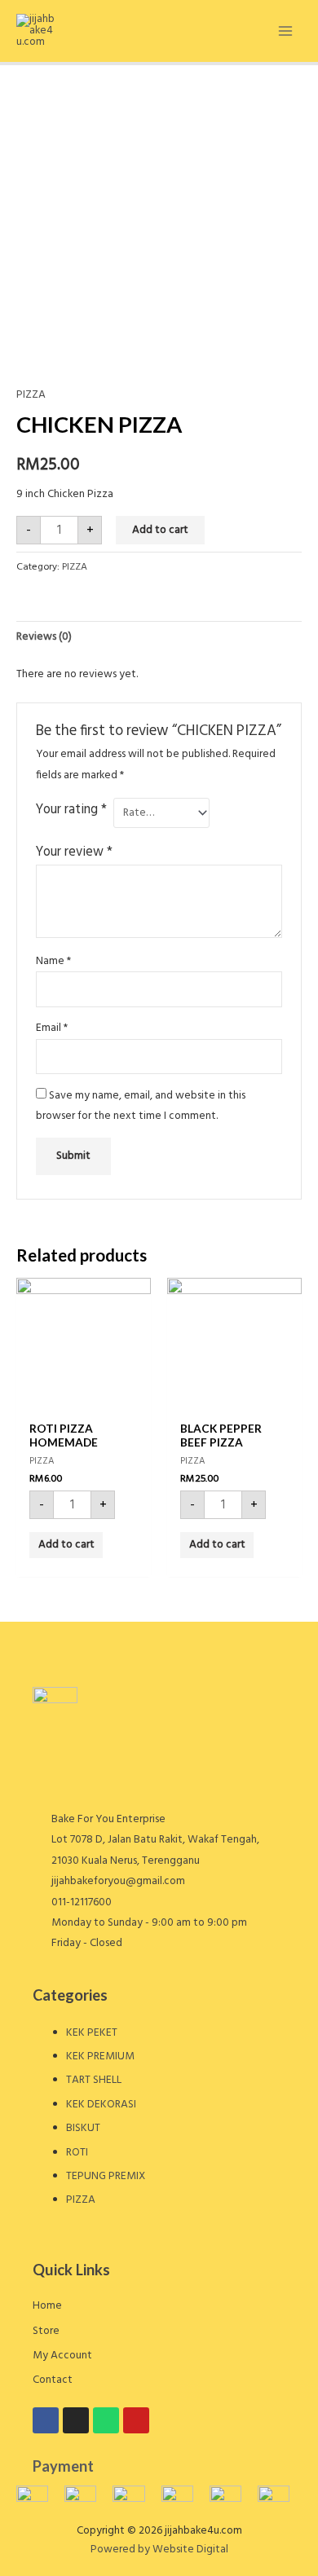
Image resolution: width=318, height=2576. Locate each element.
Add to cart (160, 530)
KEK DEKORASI (101, 2105)
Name (53, 961)
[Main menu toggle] (286, 31)
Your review (74, 852)
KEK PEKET (92, 2033)
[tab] (159, 637)
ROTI (77, 2153)
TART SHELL (94, 2080)
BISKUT (83, 2128)
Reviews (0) (44, 637)
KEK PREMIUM (100, 2056)
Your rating (71, 810)
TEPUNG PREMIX (106, 2176)
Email (52, 1028)
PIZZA (31, 395)
